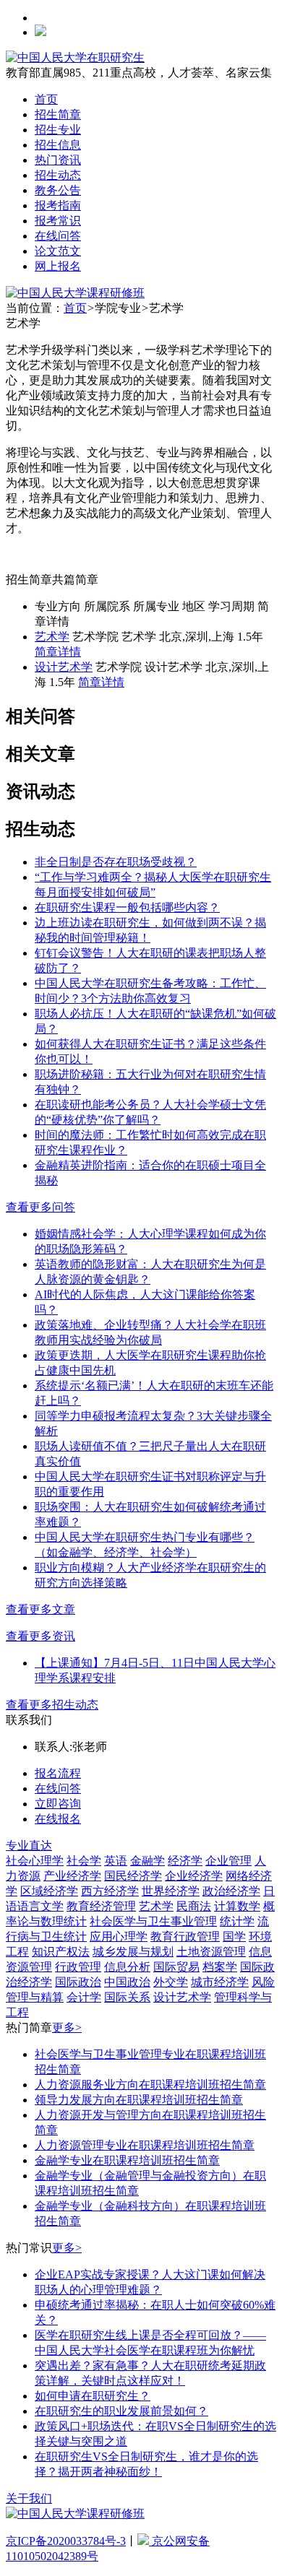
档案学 (220, 1967)
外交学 (171, 1982)
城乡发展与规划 (133, 1952)
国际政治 (78, 1982)
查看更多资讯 (40, 1636)
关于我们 (29, 2498)
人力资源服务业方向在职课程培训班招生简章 (150, 2085)
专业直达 (29, 1846)
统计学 (237, 1921)
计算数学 (237, 1906)
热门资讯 (58, 160)
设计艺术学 (64, 667)
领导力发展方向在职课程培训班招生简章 (139, 2100)
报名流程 (58, 1773)
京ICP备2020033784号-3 (66, 2541)
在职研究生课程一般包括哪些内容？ (127, 907)
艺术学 (52, 637)
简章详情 (58, 652)
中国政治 (127, 1982)
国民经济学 (133, 1876)
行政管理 (78, 1967)
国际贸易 (176, 1967)
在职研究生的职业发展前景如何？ (121, 2411)
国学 (234, 1937)
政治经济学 (231, 1891)
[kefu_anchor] (75, 293)
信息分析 (127, 1967)
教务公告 (58, 190)
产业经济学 (72, 1876)
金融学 (148, 1861)
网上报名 (58, 266)
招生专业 (58, 130)
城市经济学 (220, 1982)
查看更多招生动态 (52, 1705)
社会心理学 (35, 1861)
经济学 (185, 1861)
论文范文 (58, 251)
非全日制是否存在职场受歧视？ (116, 862)
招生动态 (58, 175)
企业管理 (228, 1861)
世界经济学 (171, 1891)
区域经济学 (49, 1891)
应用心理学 (119, 1937)
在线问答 (58, 236)
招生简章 (58, 114)
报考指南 (58, 205)
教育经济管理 (101, 1906)
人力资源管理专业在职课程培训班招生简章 (145, 2145)
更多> (67, 2028)
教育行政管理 (185, 1937)
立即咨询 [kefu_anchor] (58, 1804)
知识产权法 (61, 1952)
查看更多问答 (40, 1207)
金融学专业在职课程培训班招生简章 (127, 2160)
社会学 (84, 1861)
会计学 (84, 1997)
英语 (116, 1861)
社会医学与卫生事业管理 (153, 1921)
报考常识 (58, 221)
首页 (46, 99)
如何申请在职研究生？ (93, 2396)
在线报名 (58, 1819)
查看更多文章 (40, 1609)
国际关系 (127, 1997)
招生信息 (58, 145)
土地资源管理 (211, 1952)
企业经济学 (194, 1876)
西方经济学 (110, 1891)
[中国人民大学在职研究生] (75, 57)
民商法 (194, 1906)
